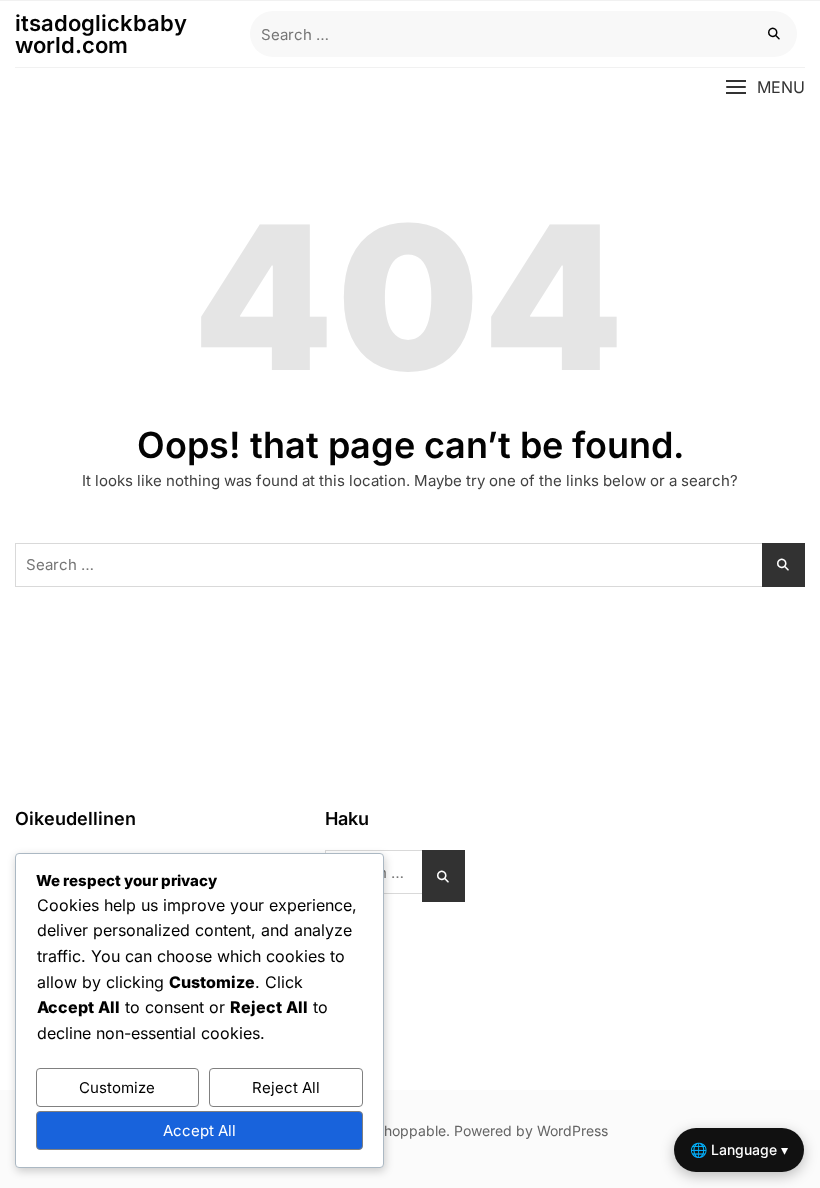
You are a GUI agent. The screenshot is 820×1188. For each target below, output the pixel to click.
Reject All (286, 1087)
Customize (117, 1087)
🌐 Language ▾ (739, 1149)
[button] (765, 87)
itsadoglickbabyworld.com (101, 34)
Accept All (199, 1130)
